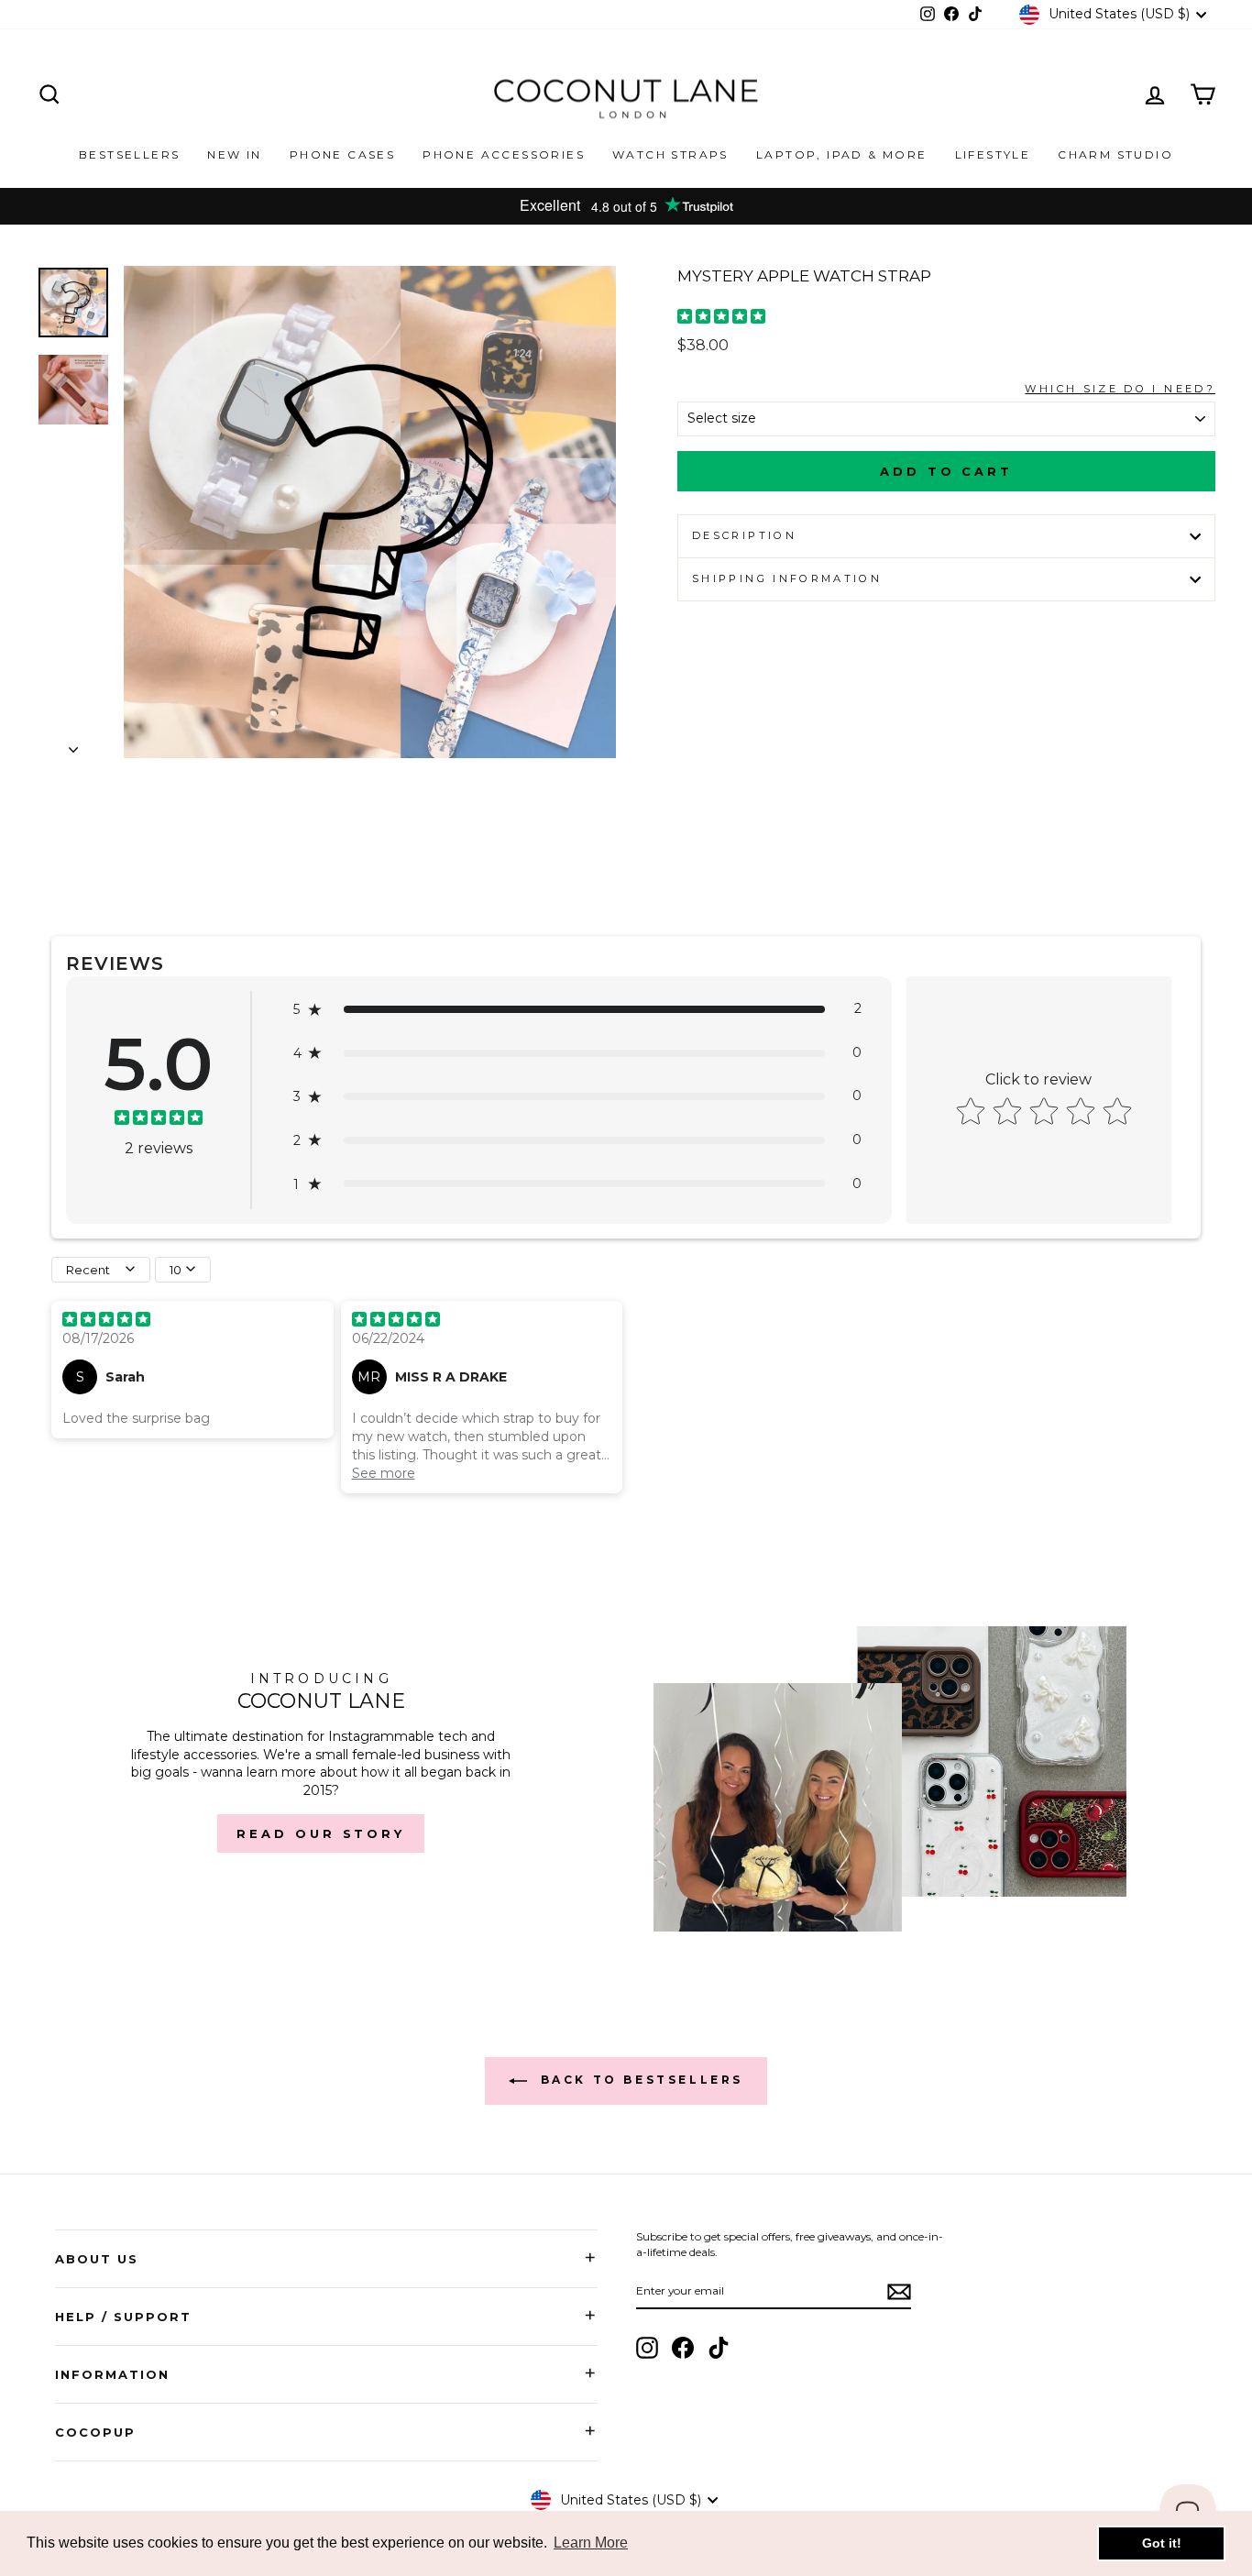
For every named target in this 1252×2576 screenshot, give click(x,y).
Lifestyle (993, 154)
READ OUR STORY (321, 1833)
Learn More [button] (591, 2543)
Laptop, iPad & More (842, 154)
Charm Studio (1115, 154)
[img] (721, 319)
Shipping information (787, 578)
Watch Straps (670, 154)
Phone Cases (342, 154)
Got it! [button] (1162, 2543)
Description (744, 535)
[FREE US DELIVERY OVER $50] (626, 206)
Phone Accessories (504, 154)
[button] (577, 1009)
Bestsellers (129, 154)
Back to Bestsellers (639, 2080)
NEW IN (234, 154)
